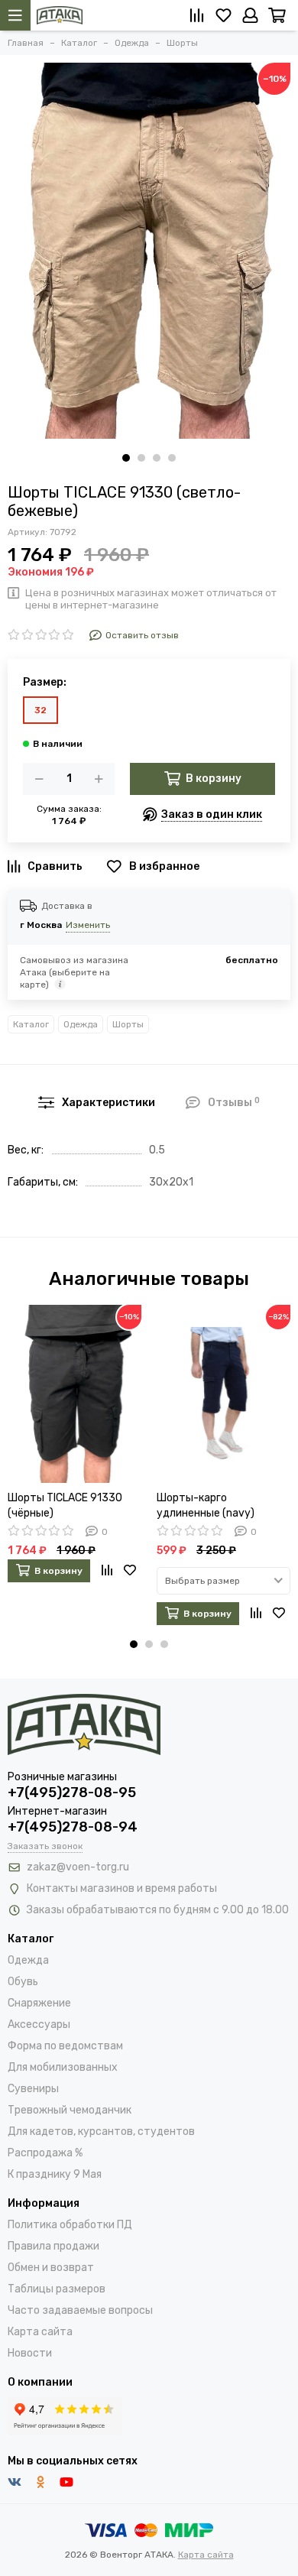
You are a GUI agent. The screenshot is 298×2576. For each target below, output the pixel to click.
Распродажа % (45, 2153)
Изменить (88, 925)
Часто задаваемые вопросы (80, 2310)
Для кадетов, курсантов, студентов (101, 2132)
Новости (30, 2353)
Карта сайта (40, 2332)
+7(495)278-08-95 (72, 1792)
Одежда (81, 1024)
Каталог (31, 1024)
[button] (126, 458)
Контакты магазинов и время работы (122, 1888)
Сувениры (33, 2089)
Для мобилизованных (63, 2067)
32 (40, 710)
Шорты (128, 1024)
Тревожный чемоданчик (70, 2110)
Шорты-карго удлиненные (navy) (206, 1505)
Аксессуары (39, 2024)
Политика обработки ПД (70, 2225)
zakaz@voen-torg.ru (78, 1867)
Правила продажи (53, 2246)
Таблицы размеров (57, 2289)
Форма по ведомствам (65, 2046)
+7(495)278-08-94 (73, 1827)
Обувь (23, 1982)
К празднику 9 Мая (55, 2174)
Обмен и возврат (51, 2268)
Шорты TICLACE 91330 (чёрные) (65, 1505)
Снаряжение (39, 2003)
